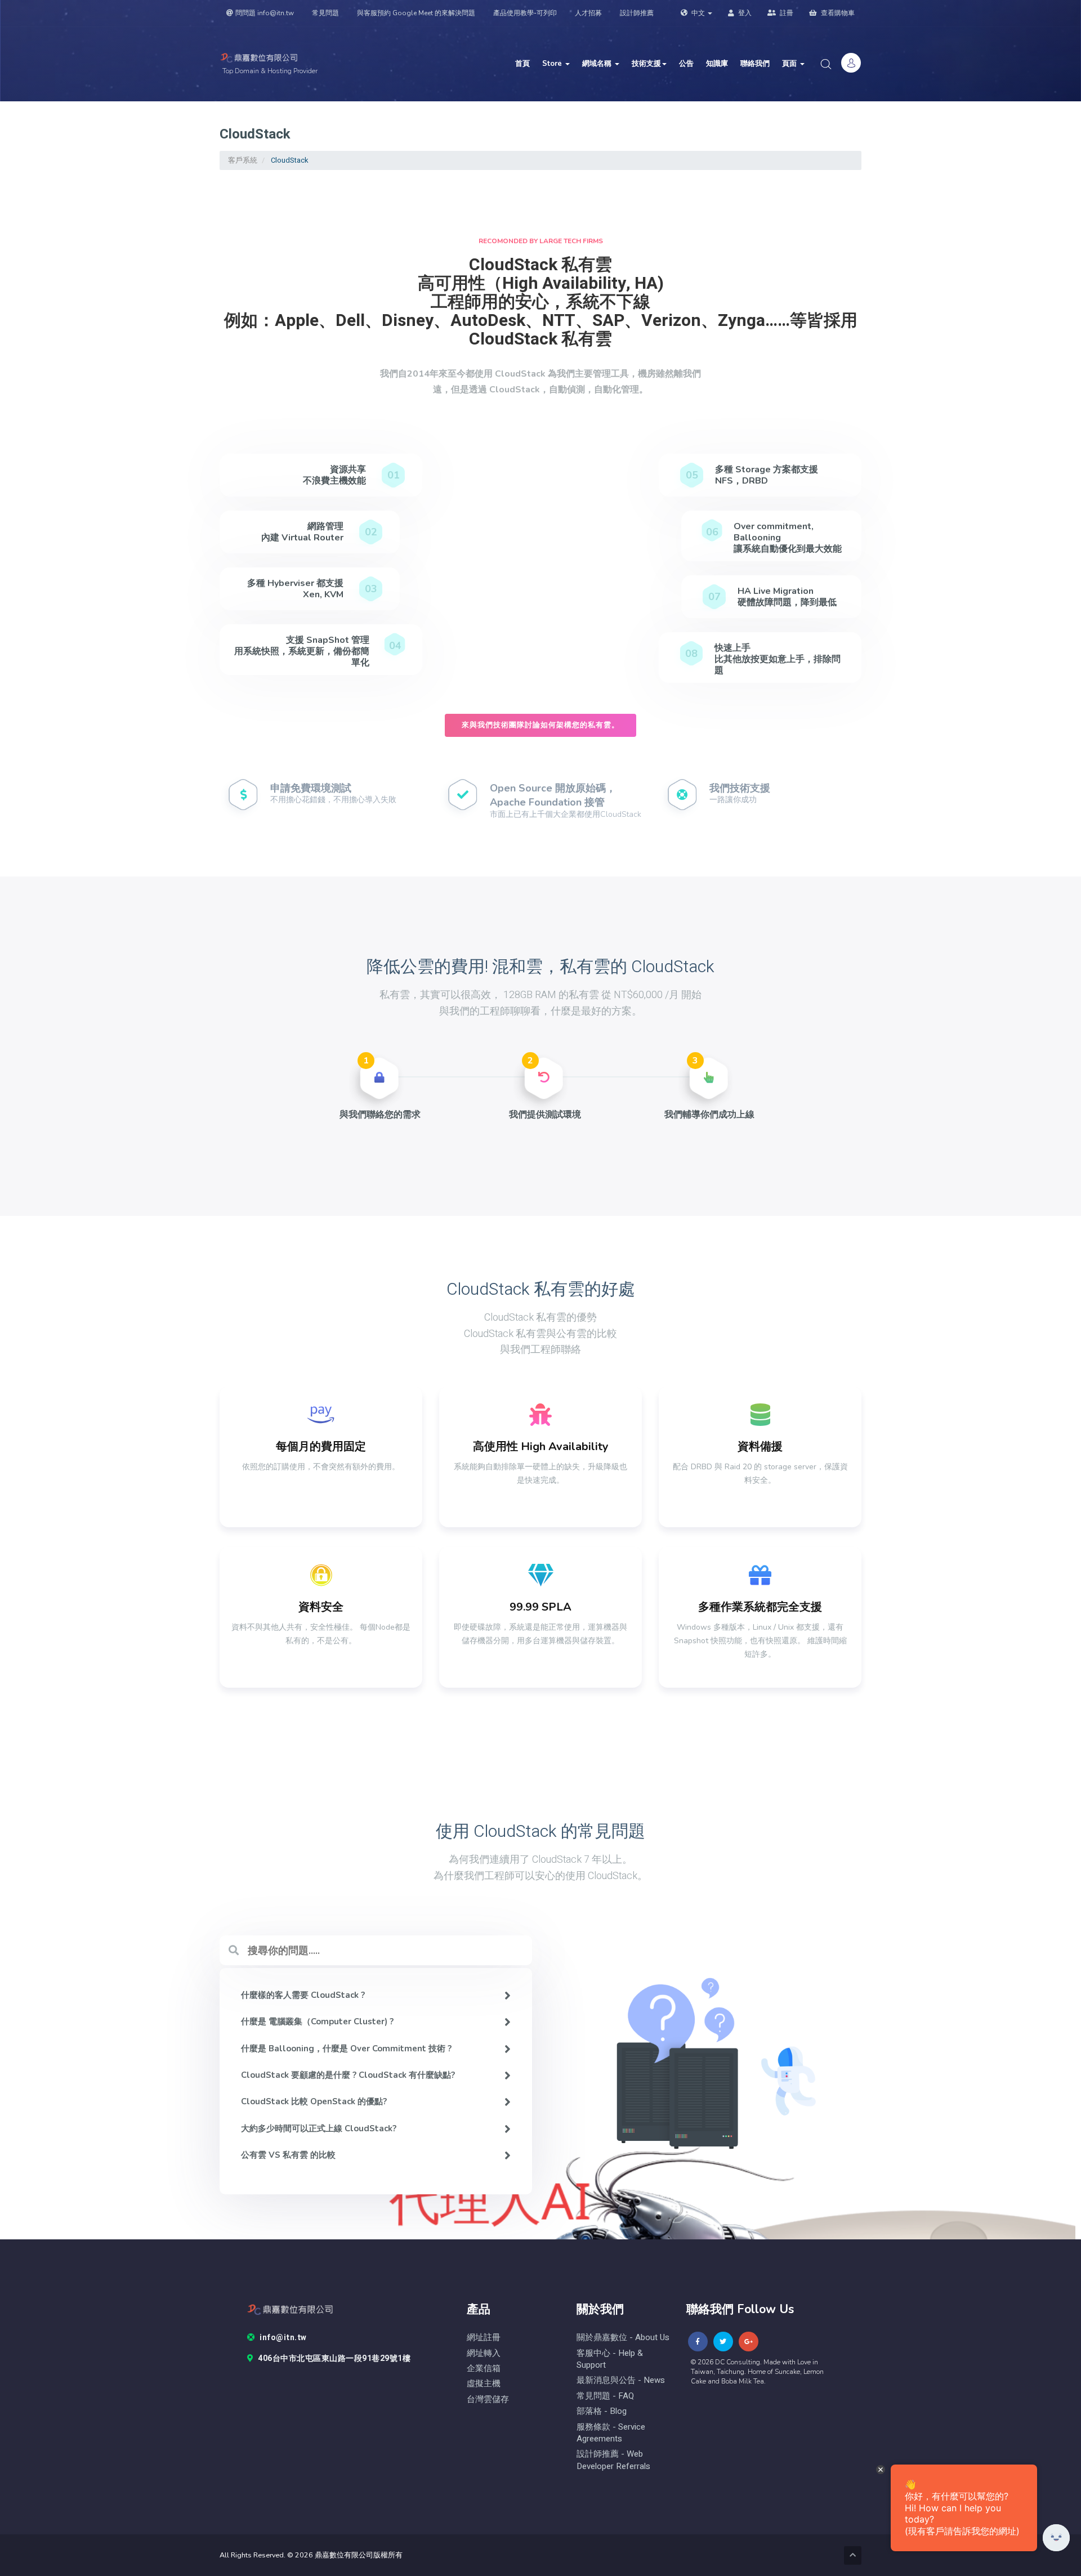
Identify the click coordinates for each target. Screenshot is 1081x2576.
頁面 (790, 64)
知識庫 (717, 64)
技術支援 (646, 64)
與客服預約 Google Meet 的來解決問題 (416, 13)
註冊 (786, 13)
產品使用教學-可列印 (525, 13)
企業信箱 (484, 2369)
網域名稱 (598, 64)
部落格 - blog (602, 2411)
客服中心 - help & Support (610, 2359)
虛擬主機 (484, 2384)
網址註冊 (484, 2338)
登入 (744, 13)
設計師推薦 (637, 13)
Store (553, 64)
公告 (686, 64)
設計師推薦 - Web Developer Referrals (613, 2460)
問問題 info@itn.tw (265, 13)
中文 (698, 13)
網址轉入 (484, 2353)
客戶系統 (243, 160)
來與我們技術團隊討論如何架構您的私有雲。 (540, 725)
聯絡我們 (755, 64)
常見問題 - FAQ (605, 2396)
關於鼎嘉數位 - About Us (623, 2338)
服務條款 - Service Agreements (611, 2433)
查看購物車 (837, 13)
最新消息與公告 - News (621, 2380)
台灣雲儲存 (488, 2400)
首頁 (522, 64)
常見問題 (325, 13)
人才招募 (588, 13)
